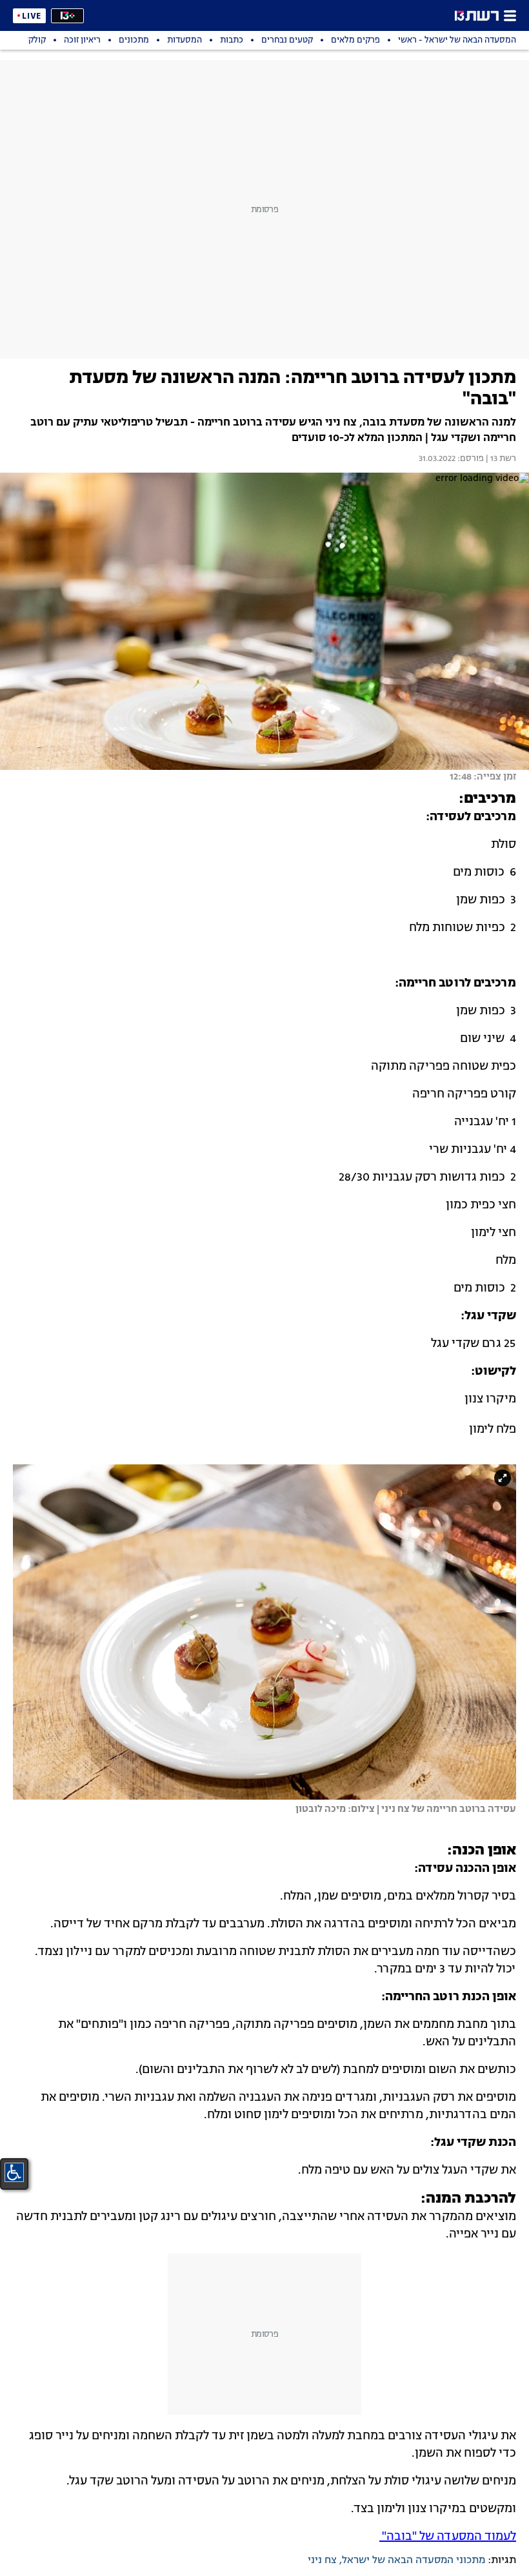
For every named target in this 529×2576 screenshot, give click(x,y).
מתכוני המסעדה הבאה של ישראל (414, 2561)
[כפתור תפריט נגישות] (14, 2172)
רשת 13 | (500, 459)
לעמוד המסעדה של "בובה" (448, 2537)
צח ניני (322, 2561)
